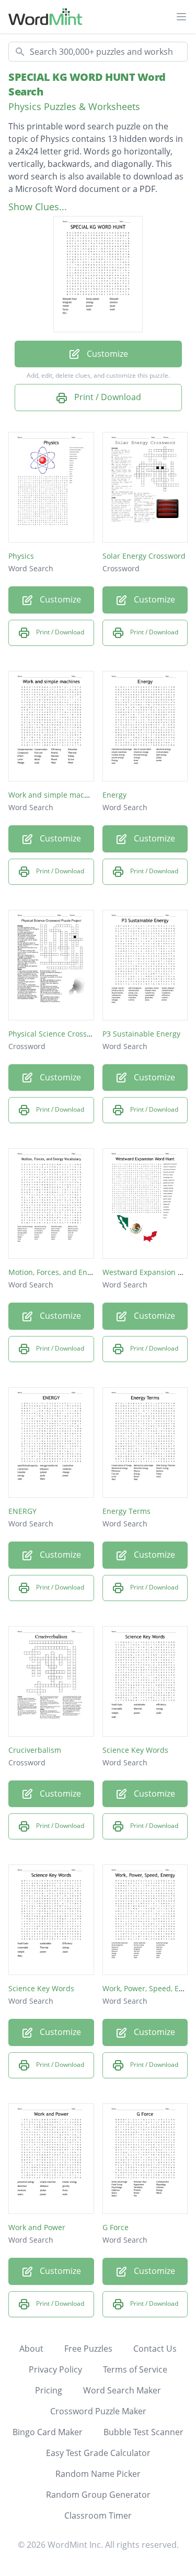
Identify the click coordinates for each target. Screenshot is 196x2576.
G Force (116, 2227)
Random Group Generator (98, 2495)
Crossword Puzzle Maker (98, 2411)
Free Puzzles (88, 2349)
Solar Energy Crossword (144, 556)
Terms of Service (135, 2369)
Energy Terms (126, 1511)
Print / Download (107, 397)
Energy (114, 795)
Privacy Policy (55, 2369)
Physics (21, 556)
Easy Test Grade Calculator (98, 2453)
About (31, 2349)
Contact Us (155, 2349)
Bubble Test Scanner (143, 2432)
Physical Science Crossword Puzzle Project (82, 1034)
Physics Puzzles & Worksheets (74, 106)
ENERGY (22, 1511)
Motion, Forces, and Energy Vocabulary (76, 1272)
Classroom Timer (98, 2515)
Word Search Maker (122, 2390)
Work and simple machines (56, 795)
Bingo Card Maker (48, 2432)
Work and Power (37, 2227)
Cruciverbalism (35, 1750)
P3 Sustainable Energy (141, 1034)
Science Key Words (135, 1750)
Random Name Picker (98, 2474)
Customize (106, 354)
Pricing (49, 2390)
